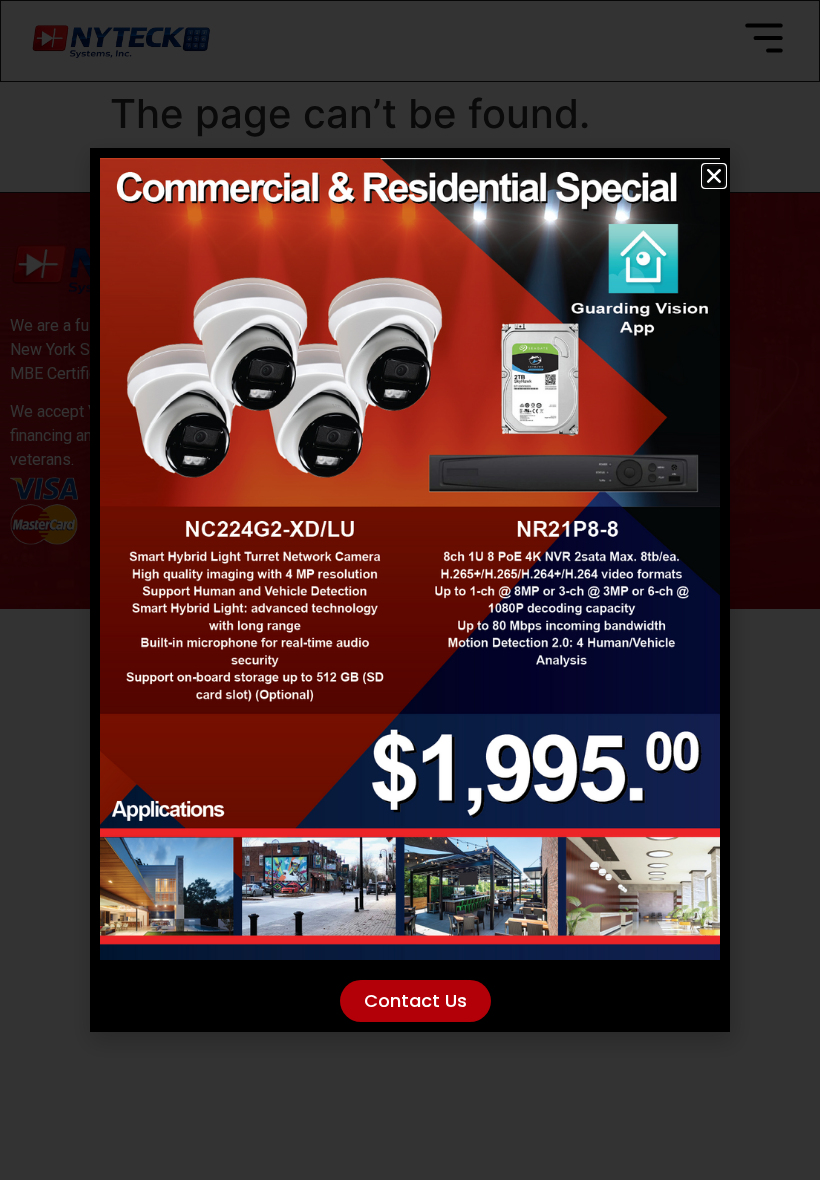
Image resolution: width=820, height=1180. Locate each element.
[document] (410, 590)
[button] (714, 176)
